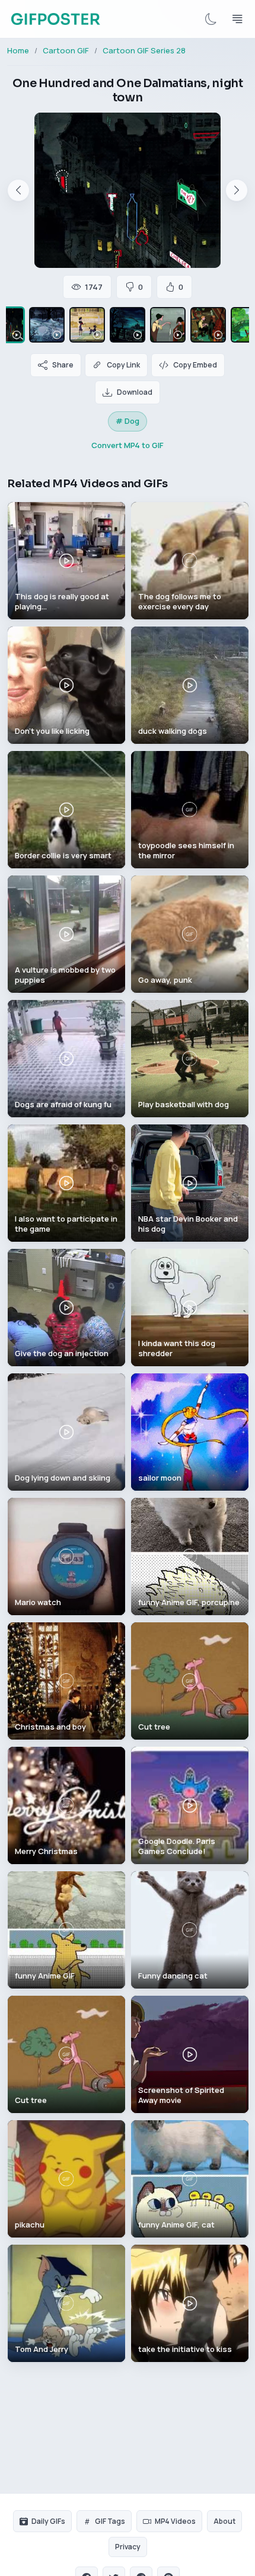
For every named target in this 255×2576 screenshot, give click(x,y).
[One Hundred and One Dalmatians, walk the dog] (87, 325)
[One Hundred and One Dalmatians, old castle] (128, 325)
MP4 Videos (175, 2521)
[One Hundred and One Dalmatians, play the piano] (208, 325)
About (224, 2521)
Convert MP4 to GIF (128, 445)
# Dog (128, 421)
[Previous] (18, 190)
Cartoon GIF (66, 50)
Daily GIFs (48, 2521)
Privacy (128, 2547)
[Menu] (237, 19)
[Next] (237, 190)
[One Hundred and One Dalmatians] (168, 325)
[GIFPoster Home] (55, 19)
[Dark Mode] (211, 19)
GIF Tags (110, 2521)
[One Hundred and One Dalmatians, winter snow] (47, 325)
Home (18, 50)
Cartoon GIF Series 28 (144, 50)
